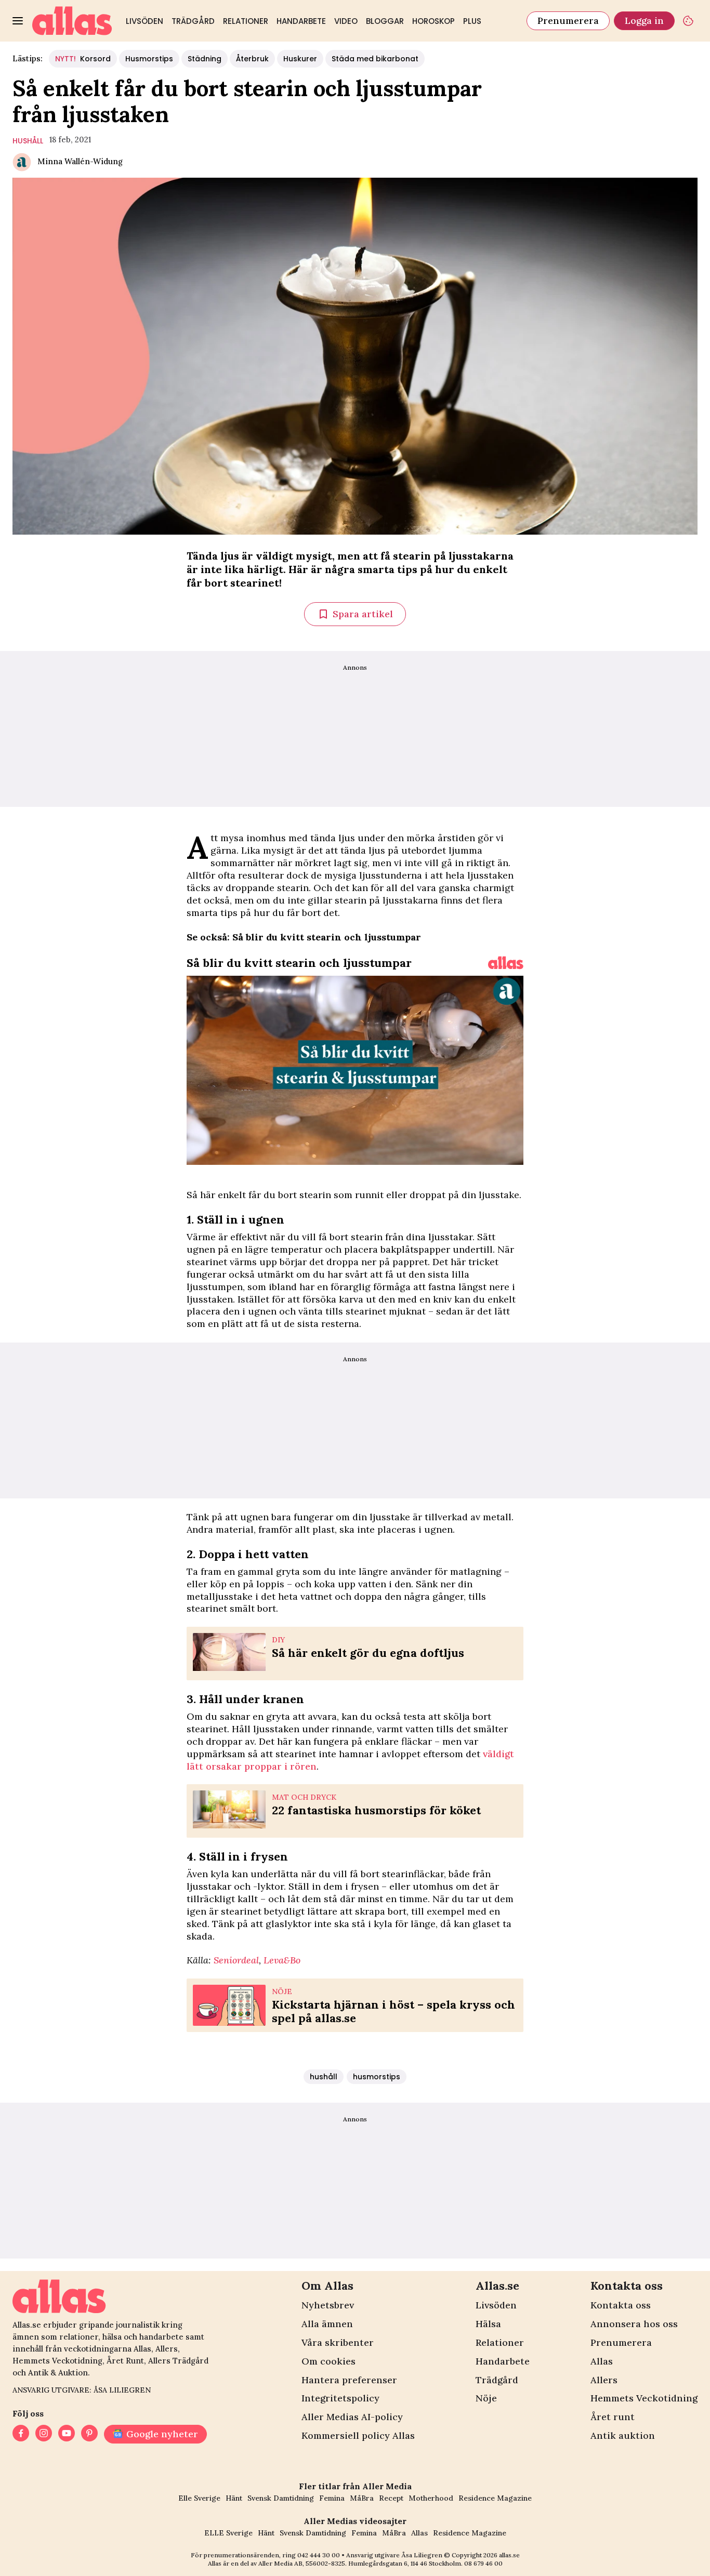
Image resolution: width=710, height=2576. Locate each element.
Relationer (246, 21)
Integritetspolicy (340, 2398)
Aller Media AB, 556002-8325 (302, 2563)
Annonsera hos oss (634, 2324)
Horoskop (433, 21)
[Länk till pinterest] (89, 2434)
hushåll (28, 141)
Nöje (486, 2398)
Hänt (234, 2498)
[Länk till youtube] (67, 2434)
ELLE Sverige (228, 2533)
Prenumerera (568, 21)
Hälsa (488, 2324)
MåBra (362, 2498)
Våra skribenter (338, 2342)
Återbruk (252, 59)
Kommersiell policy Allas (358, 2435)
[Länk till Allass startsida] (72, 21)
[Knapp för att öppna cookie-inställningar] (688, 21)
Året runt (613, 2417)
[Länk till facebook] (21, 2434)
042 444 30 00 (319, 2555)
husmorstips (377, 2077)
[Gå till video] (506, 963)
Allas (602, 2361)
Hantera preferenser (349, 2380)
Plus (472, 21)
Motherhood (431, 2498)
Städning (205, 59)
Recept (391, 2498)
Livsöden (144, 21)
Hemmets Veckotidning (644, 2398)
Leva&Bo (282, 1960)
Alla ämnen (327, 2324)
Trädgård (193, 21)
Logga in (644, 21)
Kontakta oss (621, 2305)
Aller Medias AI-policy (352, 2417)
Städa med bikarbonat (375, 59)
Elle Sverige (199, 2498)
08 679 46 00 (483, 2563)
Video (346, 21)
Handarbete (301, 21)
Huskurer (300, 59)
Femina (332, 2498)
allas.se (509, 2555)
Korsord (83, 59)
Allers (604, 2380)
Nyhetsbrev (328, 2305)
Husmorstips (149, 59)
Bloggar (385, 21)
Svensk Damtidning (281, 2498)
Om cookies (328, 2361)
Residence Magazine (495, 2498)
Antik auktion (623, 2435)
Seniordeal (236, 1960)
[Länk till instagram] (44, 2434)
